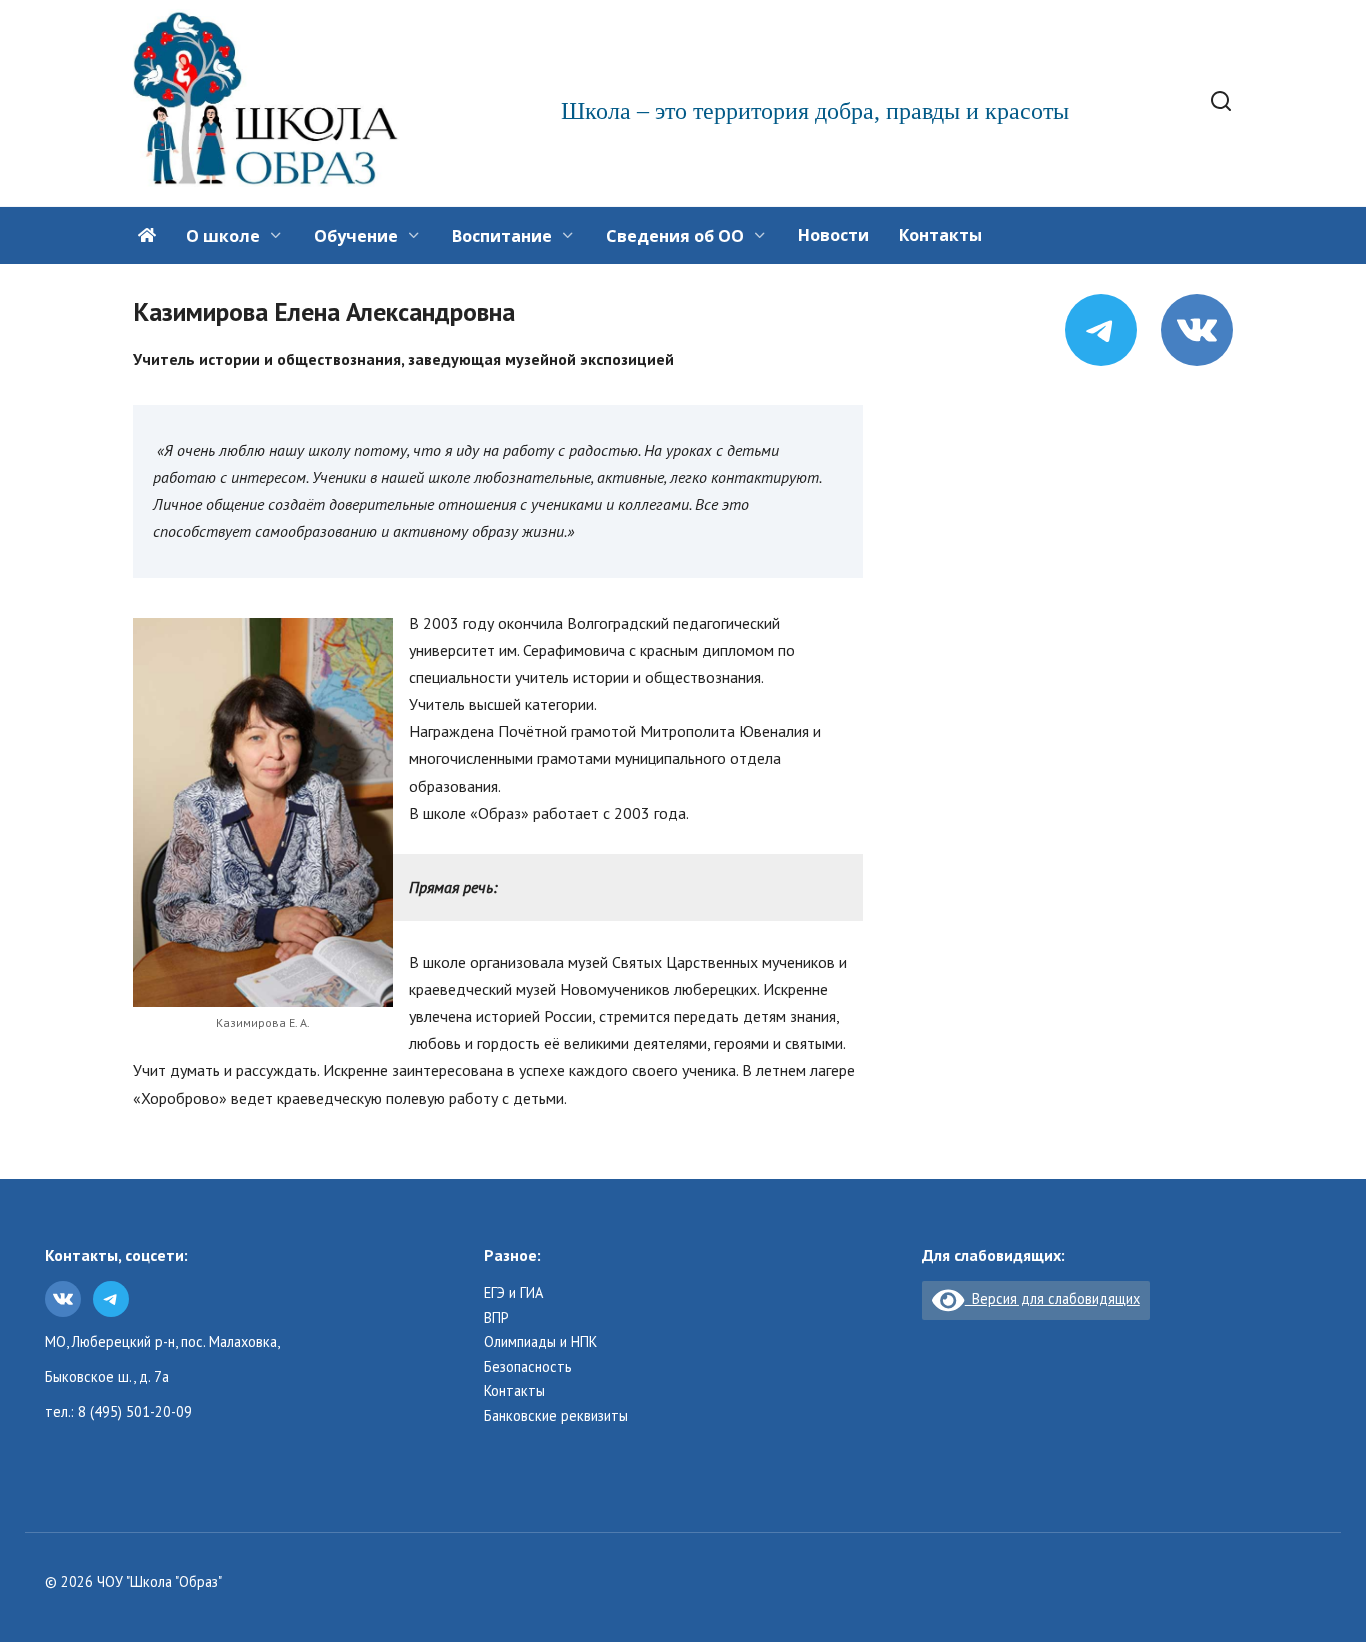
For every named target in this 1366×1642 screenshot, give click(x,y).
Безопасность (528, 1367)
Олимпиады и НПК (540, 1342)
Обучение (356, 236)
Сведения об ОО (675, 236)
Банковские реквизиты (556, 1416)
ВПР (496, 1318)
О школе (223, 236)
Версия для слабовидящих (1052, 1298)
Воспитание (502, 236)
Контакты (940, 235)
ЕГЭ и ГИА (513, 1293)
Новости (833, 235)
